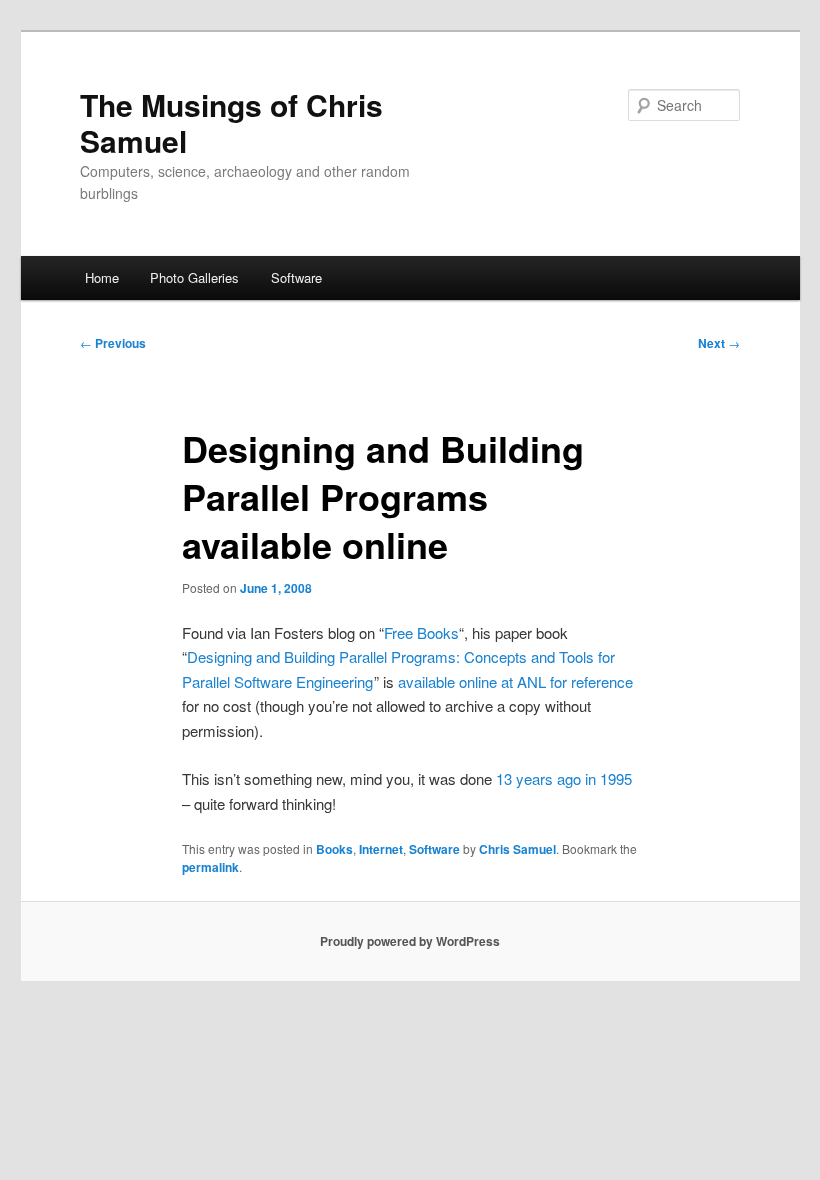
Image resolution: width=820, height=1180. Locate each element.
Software (296, 277)
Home (102, 277)
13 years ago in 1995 (564, 778)
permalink (210, 867)
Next (719, 343)
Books (334, 849)
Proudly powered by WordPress (410, 941)
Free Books (421, 632)
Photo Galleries (194, 277)
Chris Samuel (517, 849)
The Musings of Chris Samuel (231, 122)
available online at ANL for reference (515, 681)
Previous (113, 343)
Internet (381, 849)
